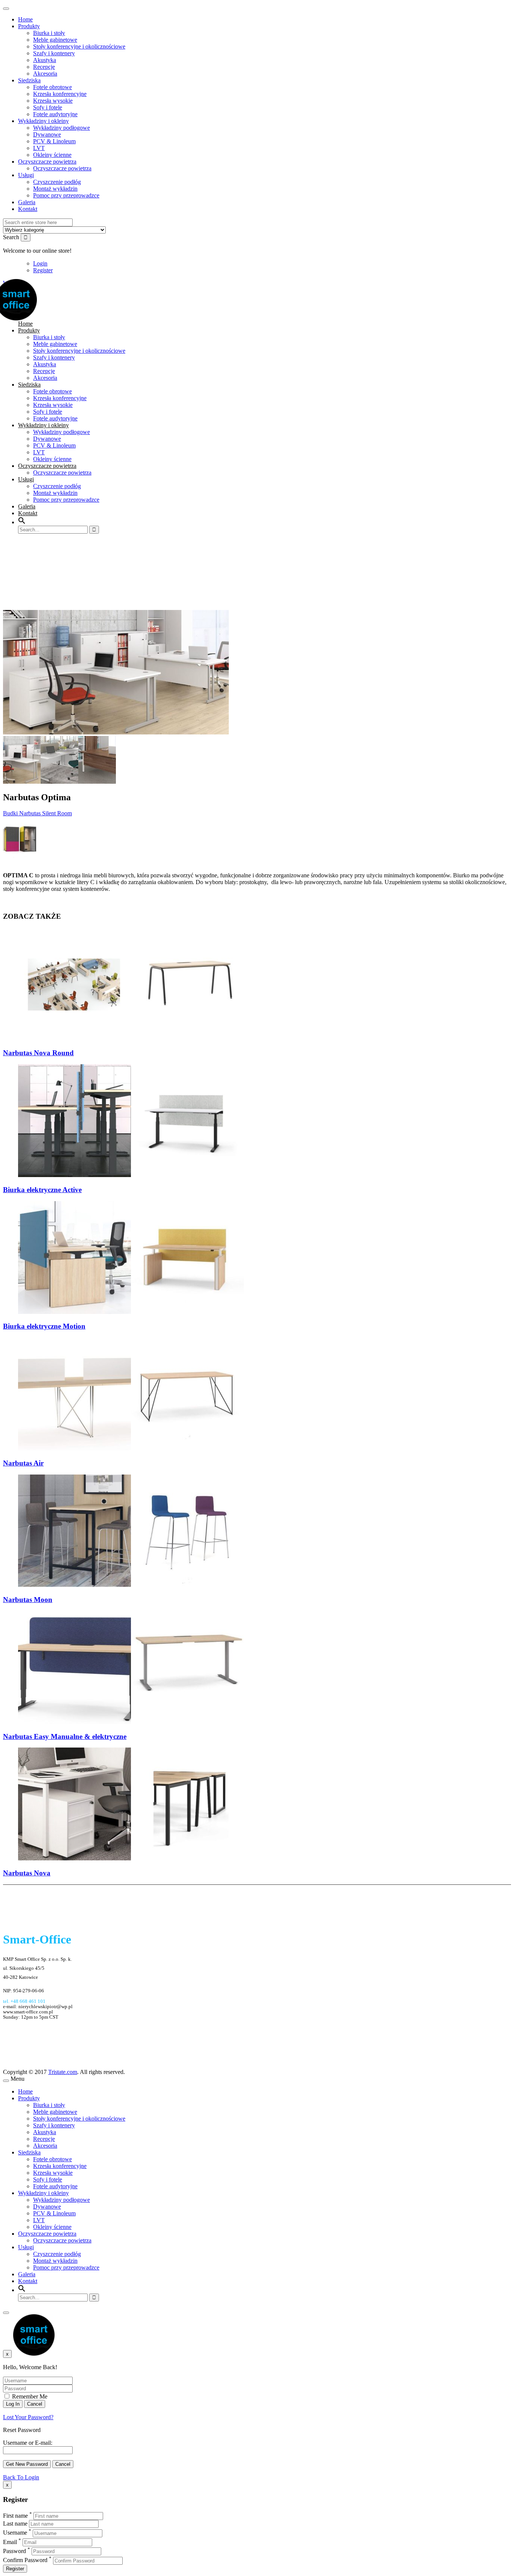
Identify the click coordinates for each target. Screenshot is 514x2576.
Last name (15, 2524)
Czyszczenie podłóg (57, 182)
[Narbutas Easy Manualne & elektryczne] (131, 1722)
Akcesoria (45, 74)
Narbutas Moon (28, 1600)
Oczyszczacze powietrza (47, 162)
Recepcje (44, 67)
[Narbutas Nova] (131, 1858)
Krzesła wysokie (53, 101)
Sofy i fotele (48, 107)
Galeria (27, 202)
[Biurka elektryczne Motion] (131, 1312)
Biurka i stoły (49, 33)
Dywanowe (47, 134)
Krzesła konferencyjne (60, 94)
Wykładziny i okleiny (43, 121)
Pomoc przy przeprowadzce (66, 195)
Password (14, 2551)
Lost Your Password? (28, 2417)
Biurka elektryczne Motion (44, 1326)
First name (15, 2516)
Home (25, 19)
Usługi (26, 175)
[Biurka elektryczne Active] (131, 1175)
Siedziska (29, 80)
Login (40, 263)
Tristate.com (63, 2072)
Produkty (29, 26)
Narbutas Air (23, 1463)
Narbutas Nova (27, 1873)
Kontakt (28, 209)
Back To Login (21, 2477)
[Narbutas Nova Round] (131, 1038)
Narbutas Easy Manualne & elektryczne (65, 1736)
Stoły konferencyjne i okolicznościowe (79, 46)
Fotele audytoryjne (55, 114)
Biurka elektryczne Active (42, 1190)
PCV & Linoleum (54, 141)
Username (15, 2533)
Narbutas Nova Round (38, 1053)
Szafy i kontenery (54, 53)
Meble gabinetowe (55, 40)
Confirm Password (25, 2560)
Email (10, 2542)
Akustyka (45, 60)
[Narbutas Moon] (131, 1585)
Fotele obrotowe (52, 87)
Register (43, 270)
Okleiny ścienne (52, 155)
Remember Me (29, 2396)
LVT (39, 148)
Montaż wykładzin (55, 189)
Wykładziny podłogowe (62, 128)
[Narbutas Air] (131, 1448)
